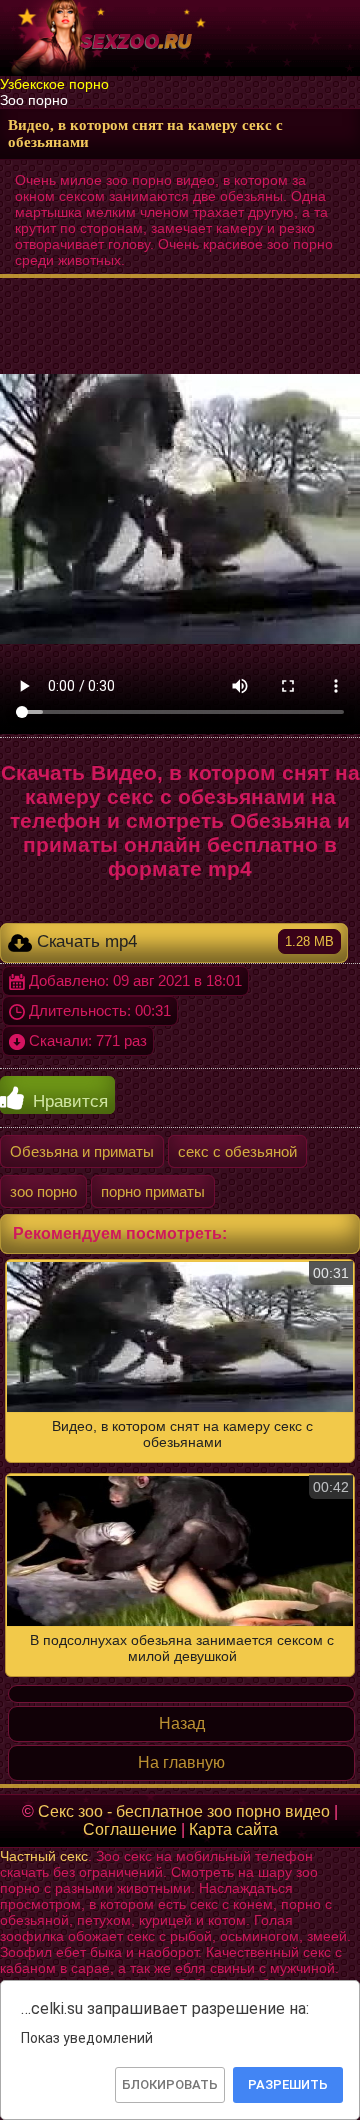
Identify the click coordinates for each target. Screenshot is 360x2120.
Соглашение (130, 1829)
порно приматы (153, 1191)
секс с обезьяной (237, 1151)
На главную (181, 1762)
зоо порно (43, 1191)
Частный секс (44, 1856)
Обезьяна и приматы (82, 1151)
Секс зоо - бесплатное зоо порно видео (184, 1811)
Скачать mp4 (183, 941)
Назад (182, 1723)
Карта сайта (233, 1829)
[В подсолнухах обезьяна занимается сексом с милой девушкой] (180, 1468)
